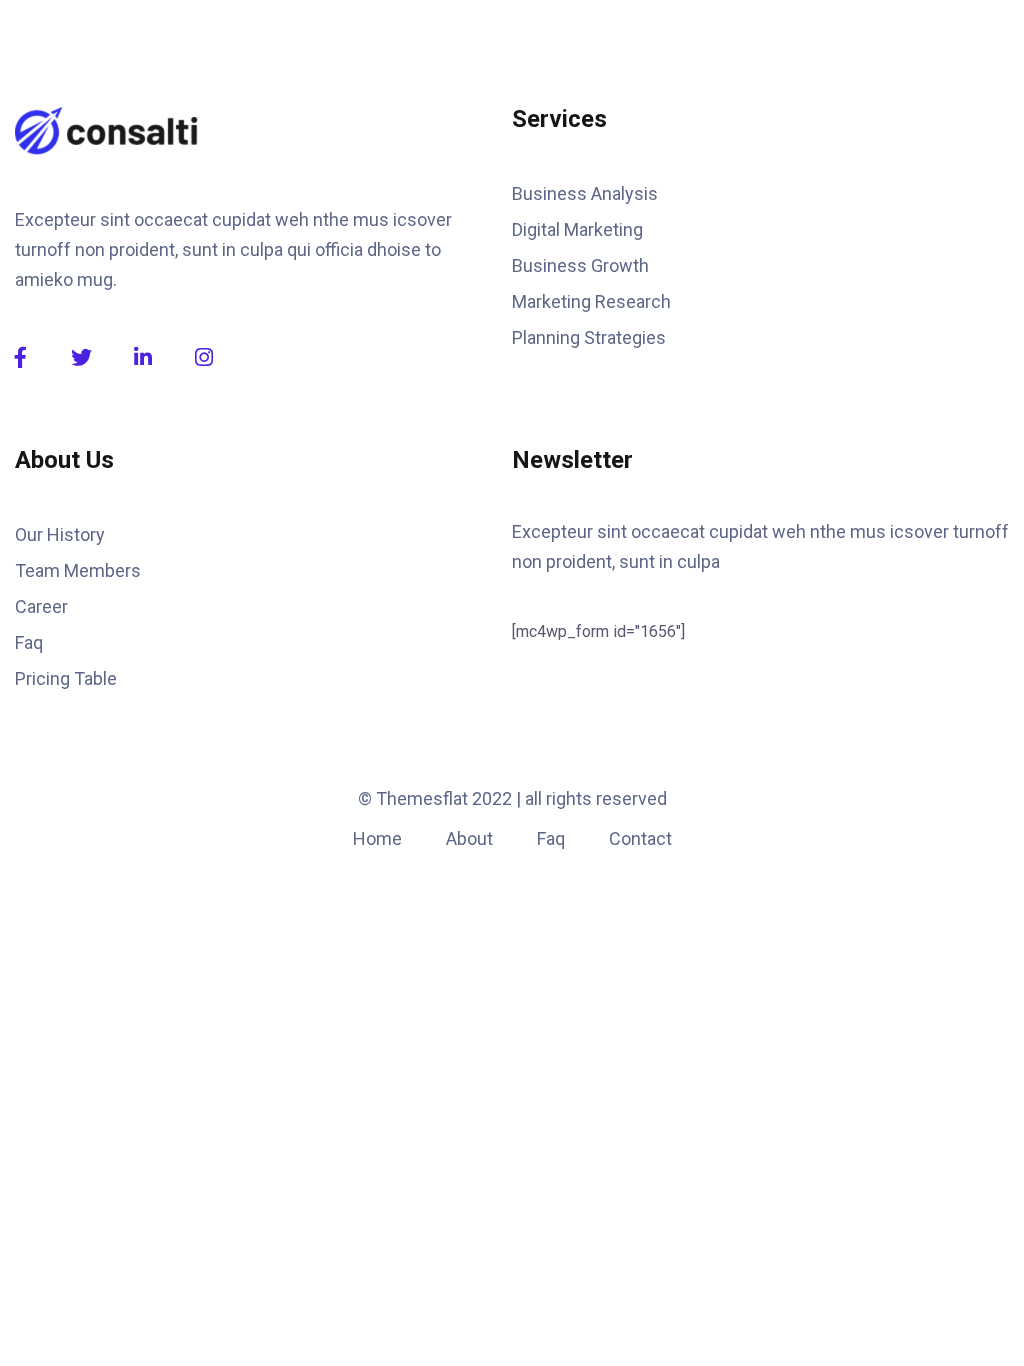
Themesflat (422, 798)
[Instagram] (203, 357)
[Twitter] (81, 357)
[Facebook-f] (20, 357)
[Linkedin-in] (142, 357)
